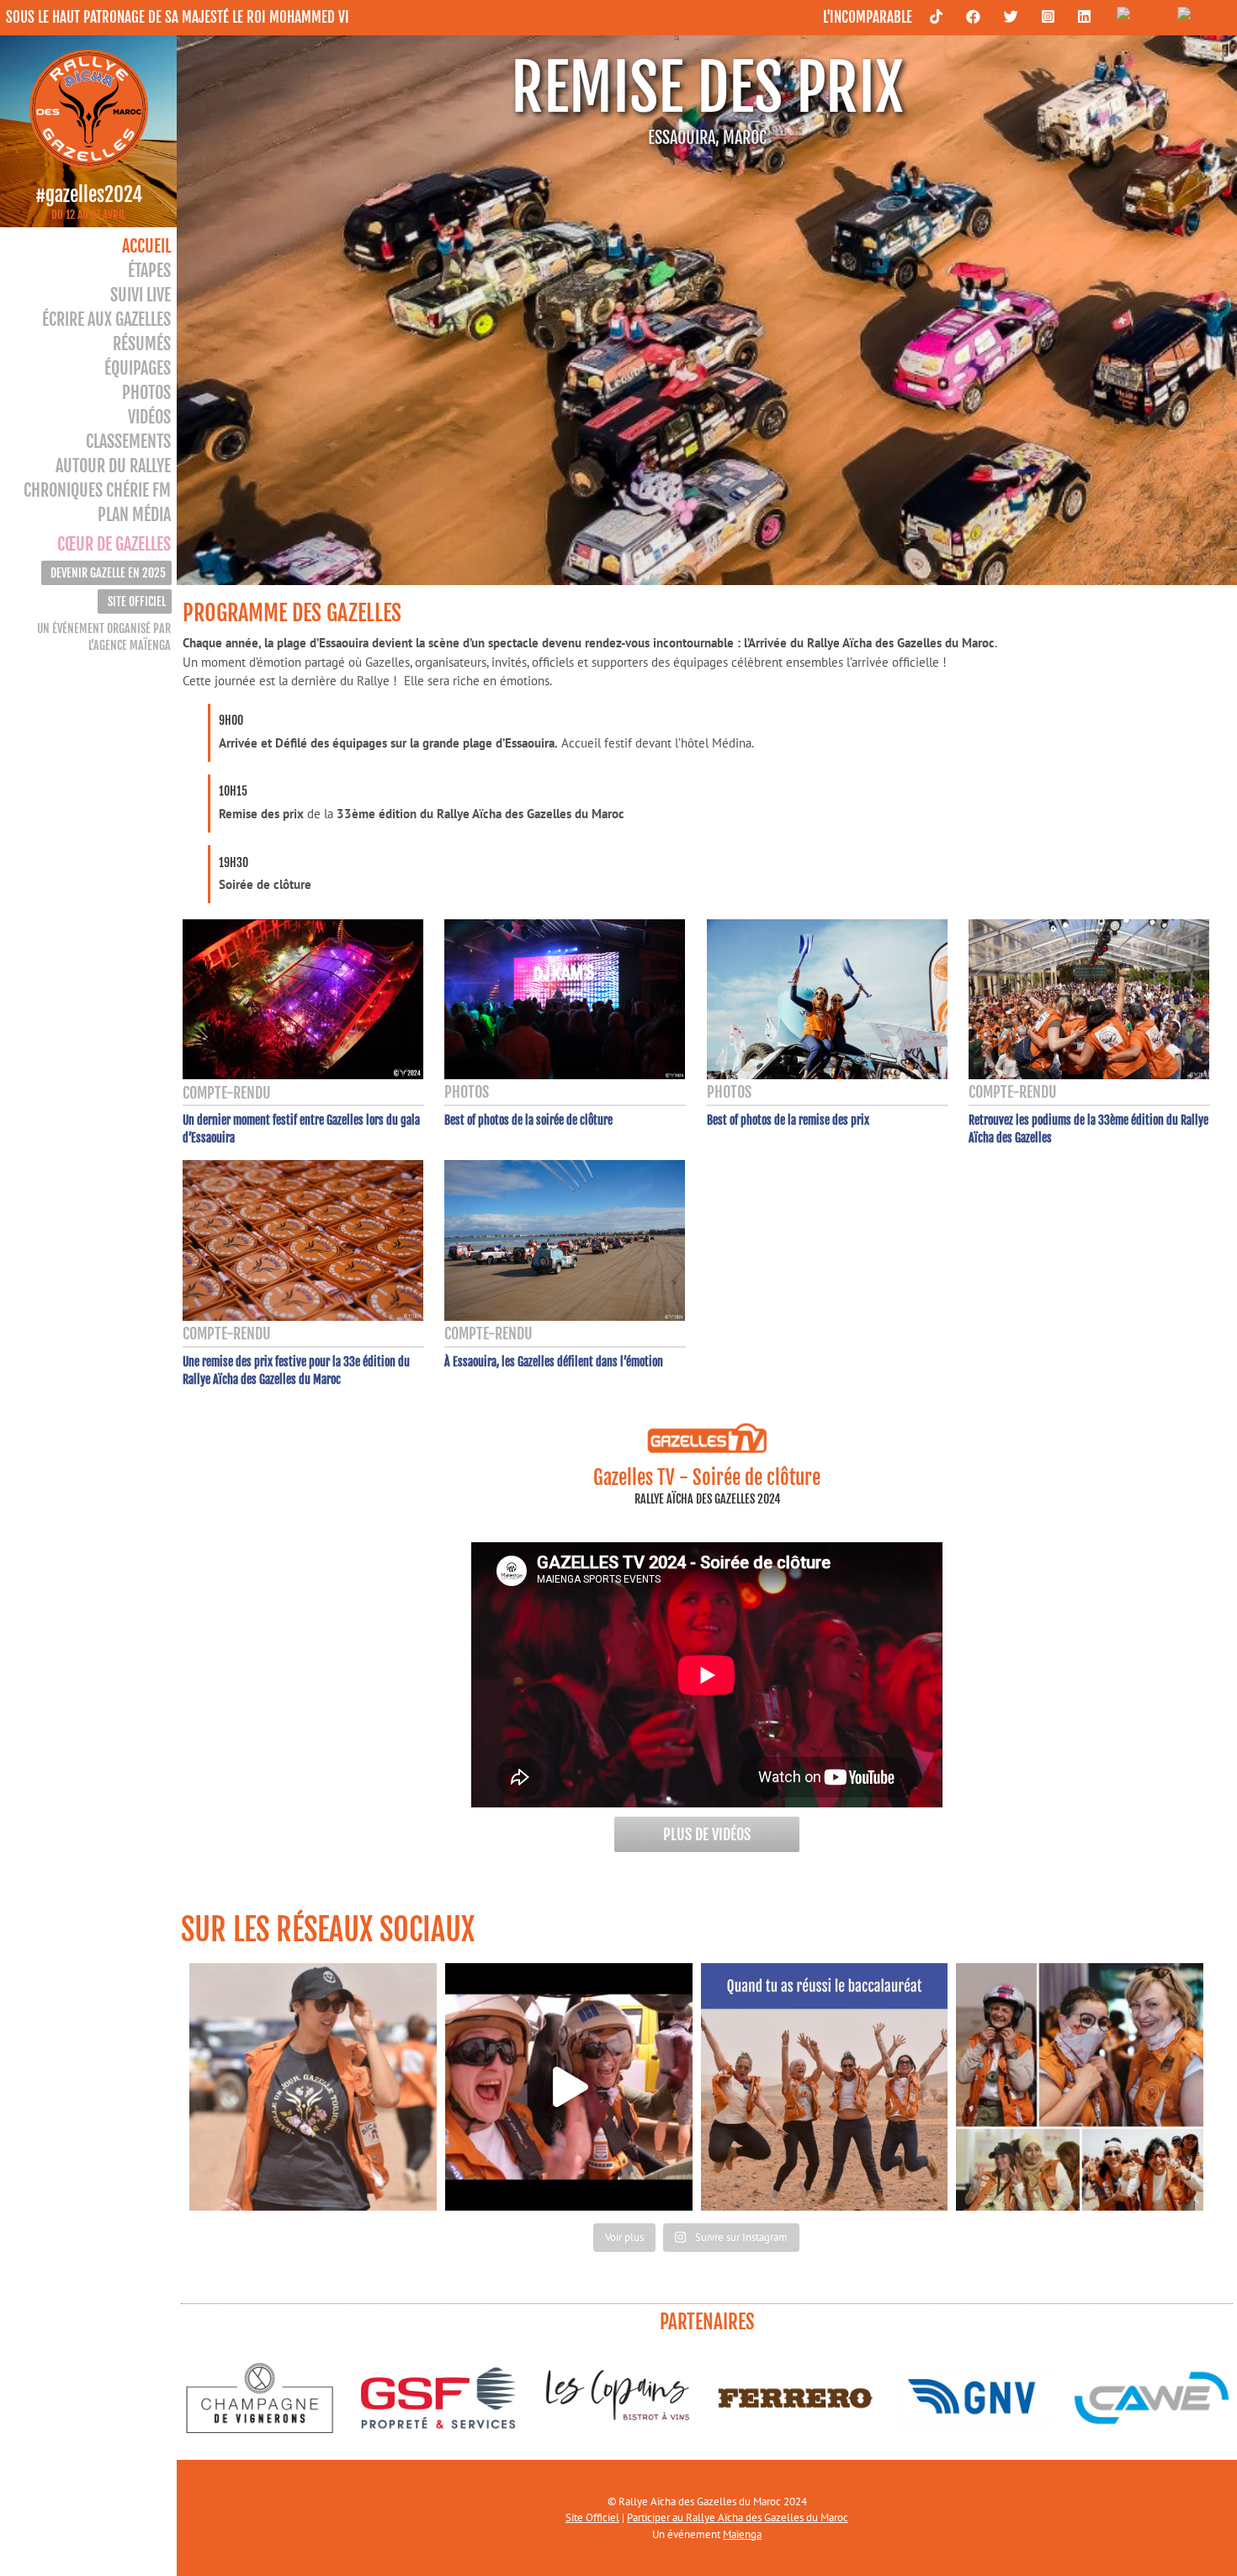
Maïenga (742, 2534)
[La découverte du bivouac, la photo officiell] (569, 2087)
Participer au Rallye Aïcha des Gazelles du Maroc (738, 2517)
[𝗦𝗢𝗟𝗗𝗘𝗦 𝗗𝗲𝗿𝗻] (313, 2087)
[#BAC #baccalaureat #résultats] (825, 2087)
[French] (1198, 16)
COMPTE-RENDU (227, 1093)
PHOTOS (467, 1092)
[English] (1139, 16)
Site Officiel (592, 2517)
